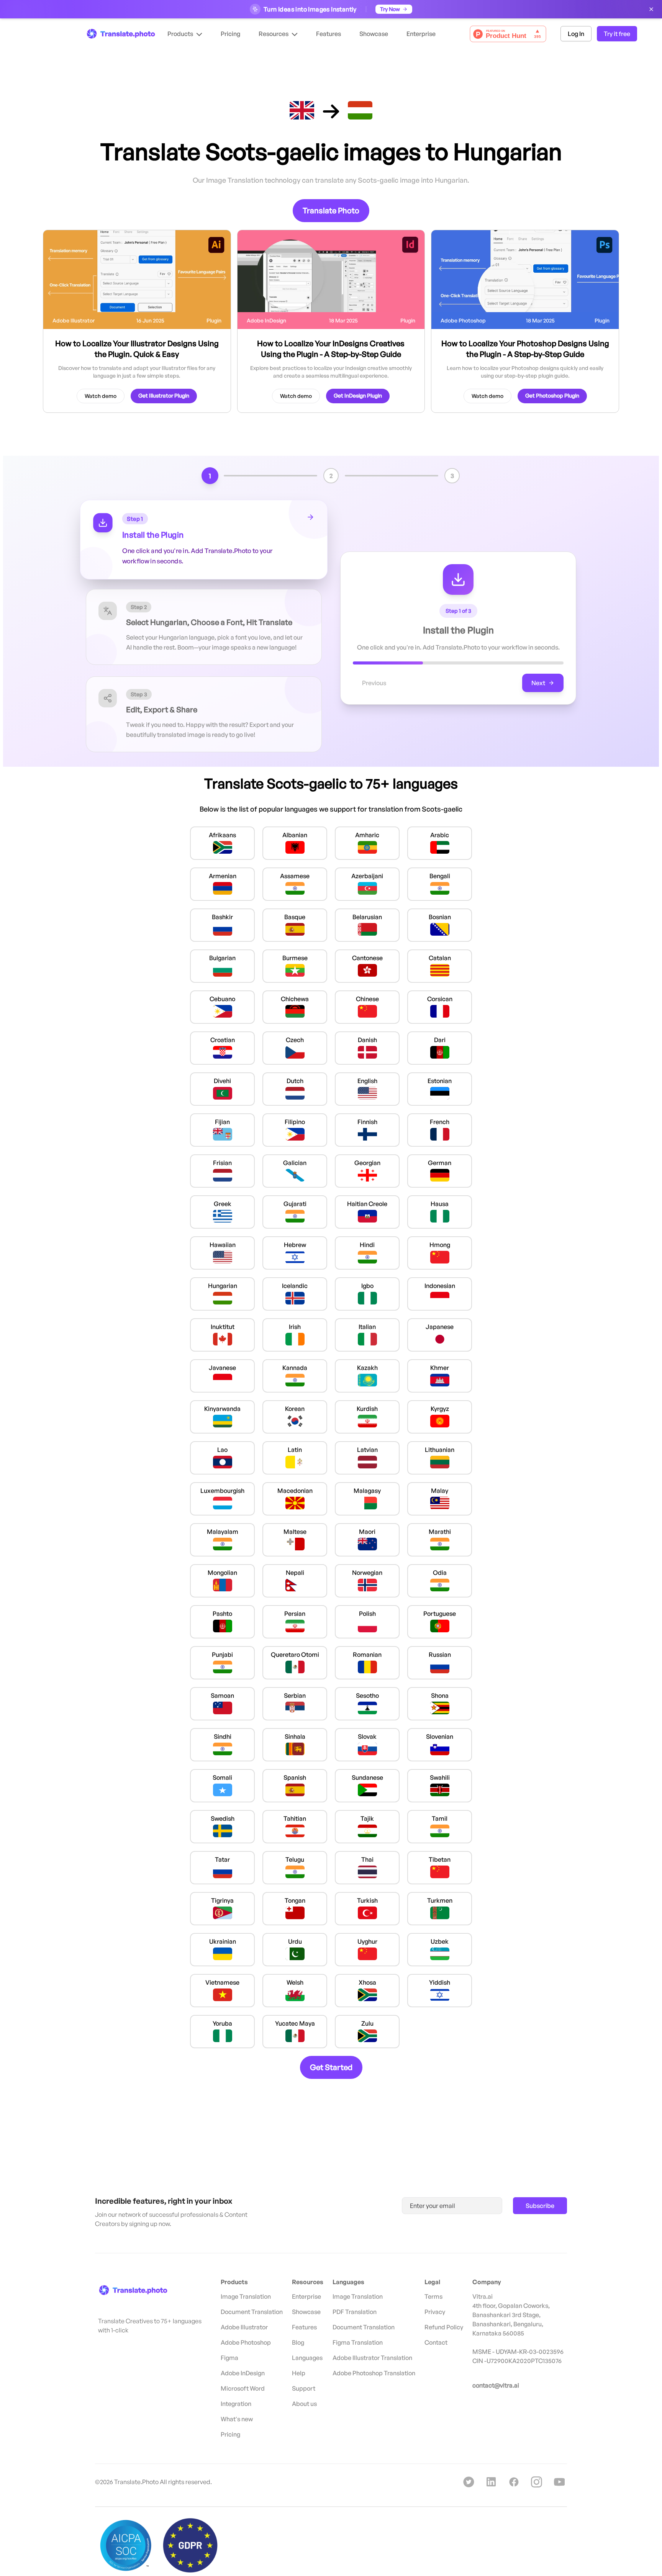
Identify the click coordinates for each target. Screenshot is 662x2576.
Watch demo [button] (101, 396)
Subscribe (540, 2206)
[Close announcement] (651, 9)
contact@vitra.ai (496, 2385)
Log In (576, 34)
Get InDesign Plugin (358, 395)
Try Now (390, 9)
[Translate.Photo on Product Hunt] (508, 34)
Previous (374, 683)
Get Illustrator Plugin (164, 395)
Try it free (617, 34)
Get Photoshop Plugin (552, 395)
